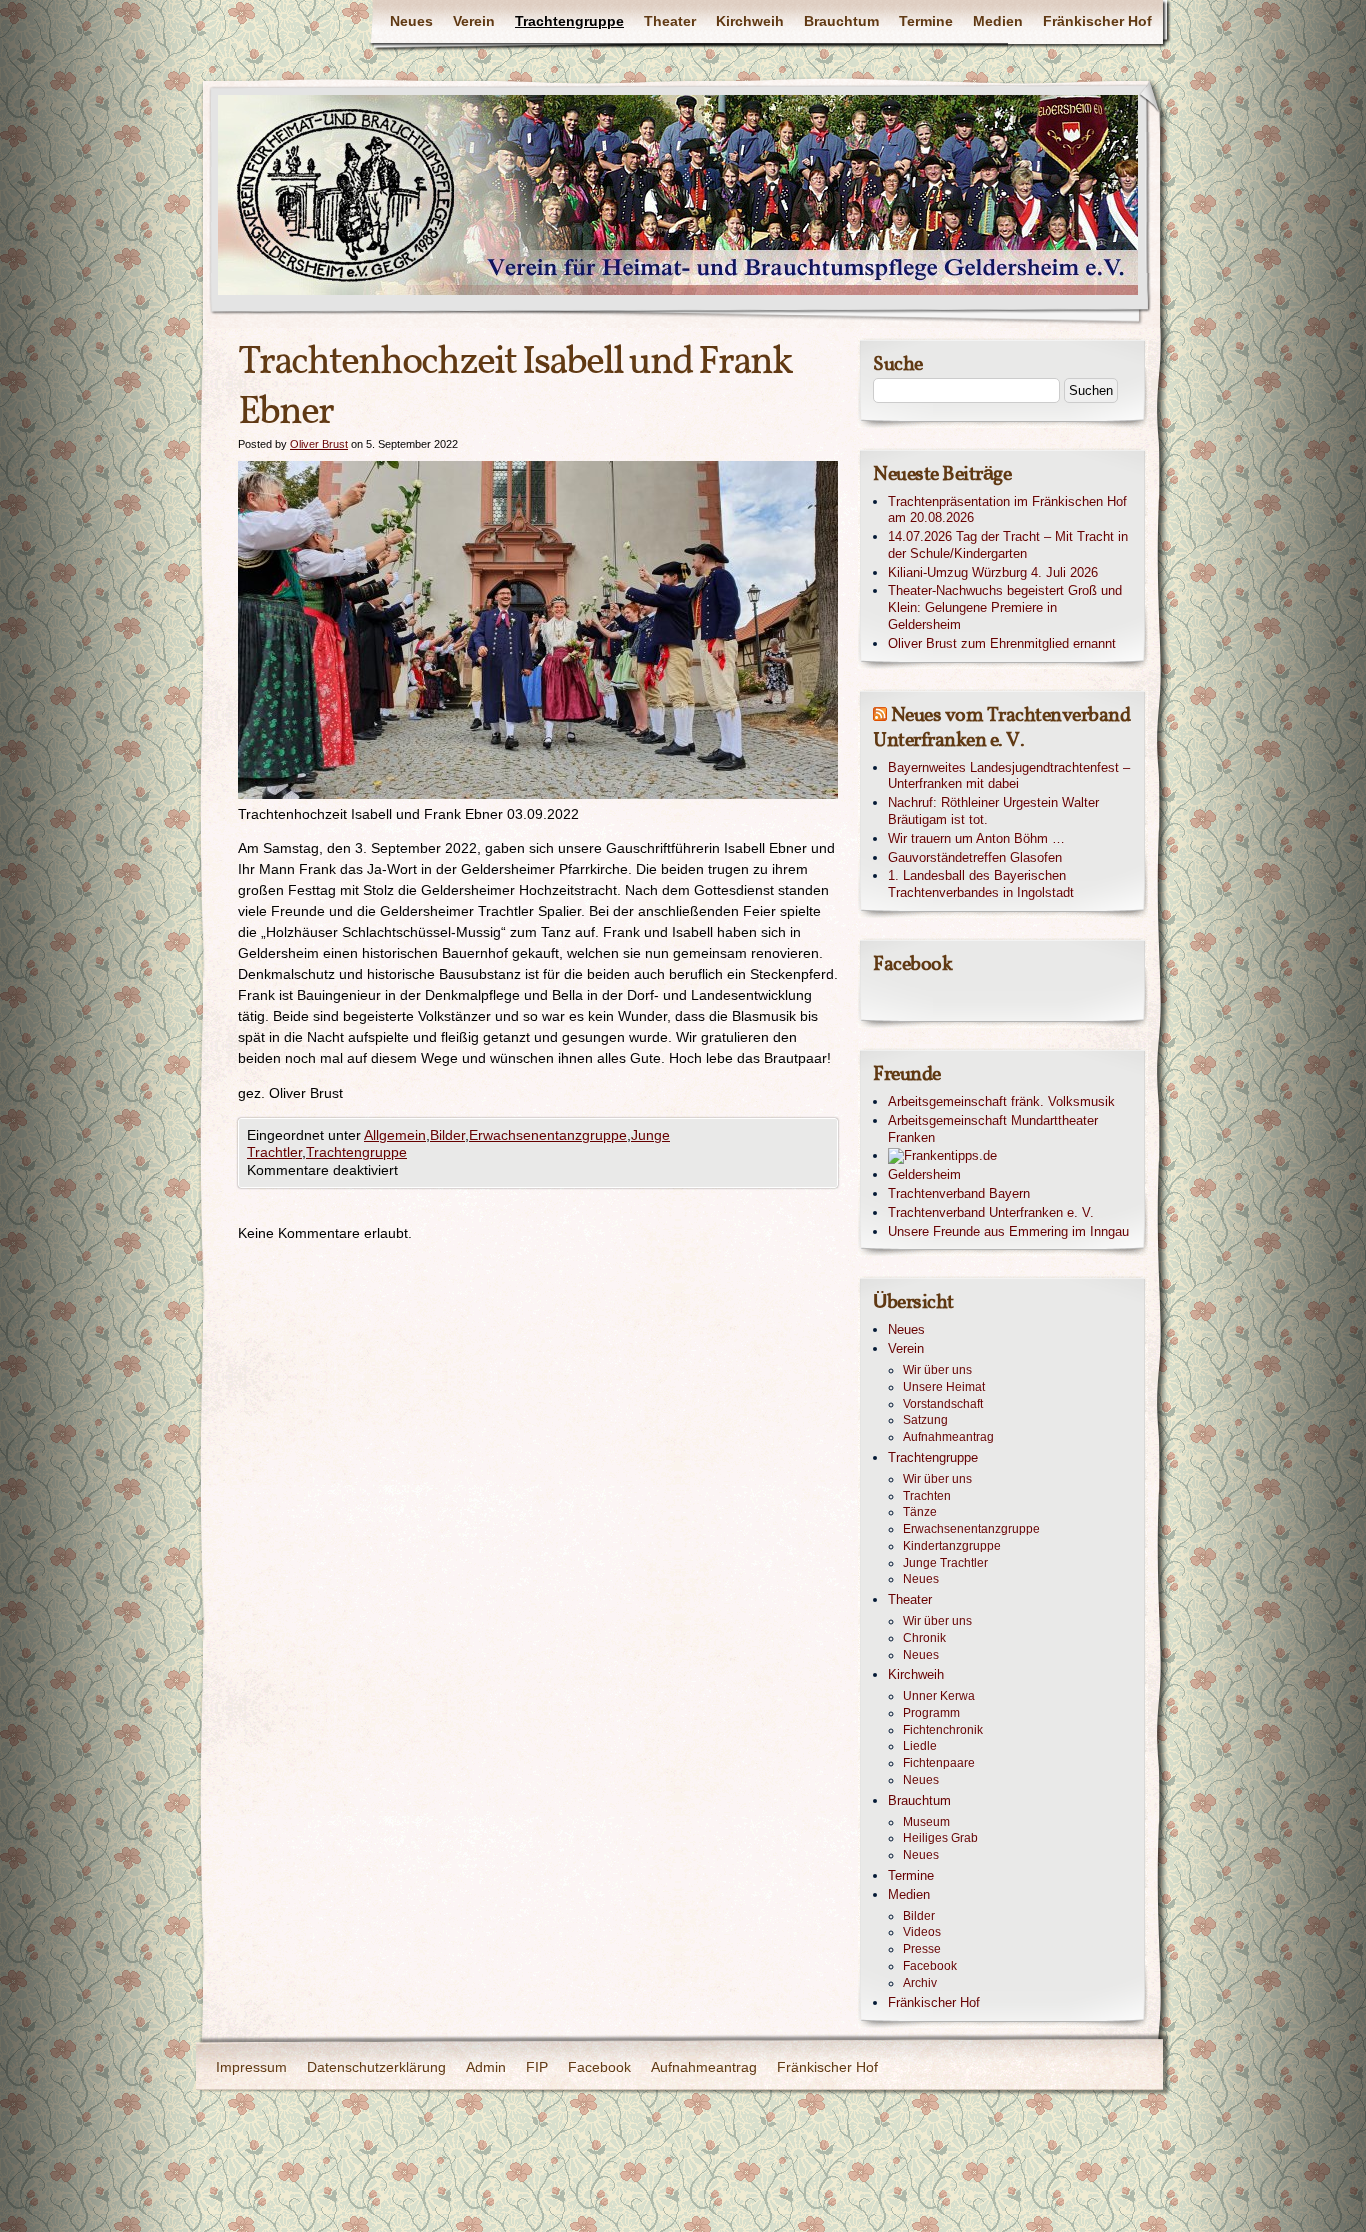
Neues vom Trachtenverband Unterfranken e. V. (1001, 728)
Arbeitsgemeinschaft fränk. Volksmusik (1001, 1101)
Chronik (924, 1638)
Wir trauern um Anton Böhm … (976, 838)
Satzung (925, 1420)
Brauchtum (841, 21)
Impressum (251, 2067)
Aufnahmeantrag (948, 1437)
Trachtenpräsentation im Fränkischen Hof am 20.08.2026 (1007, 510)
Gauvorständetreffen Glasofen (975, 857)
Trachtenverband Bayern (959, 1193)
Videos (922, 1932)
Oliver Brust (319, 444)
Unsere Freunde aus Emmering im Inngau (1008, 1231)
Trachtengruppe (569, 21)
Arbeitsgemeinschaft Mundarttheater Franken (993, 1129)
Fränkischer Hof (1097, 21)
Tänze (920, 1512)
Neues (411, 21)
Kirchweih (750, 21)
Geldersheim (924, 1174)
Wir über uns (937, 1370)
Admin (486, 2067)
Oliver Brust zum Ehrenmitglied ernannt (1002, 643)
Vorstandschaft (943, 1404)
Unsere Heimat (944, 1387)
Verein (474, 21)
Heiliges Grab (940, 1838)
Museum (926, 1822)
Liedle (920, 1746)
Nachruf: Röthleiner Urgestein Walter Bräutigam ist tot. (993, 811)
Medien (998, 21)
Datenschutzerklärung (376, 2067)
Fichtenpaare (939, 1763)
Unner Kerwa (939, 1696)
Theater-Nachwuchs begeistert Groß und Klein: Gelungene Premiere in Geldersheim (1005, 607)
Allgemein (395, 1135)
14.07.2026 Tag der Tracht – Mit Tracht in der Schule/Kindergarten (1008, 545)
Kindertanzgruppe (952, 1546)
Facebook (930, 1966)
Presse (922, 1949)
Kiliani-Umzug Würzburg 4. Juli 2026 (993, 572)
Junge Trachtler (945, 1563)
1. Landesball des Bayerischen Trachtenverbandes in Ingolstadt (981, 884)
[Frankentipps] (1010, 1156)
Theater (670, 21)
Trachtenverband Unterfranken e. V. (991, 1212)
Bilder (447, 1135)
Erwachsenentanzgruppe (548, 1135)
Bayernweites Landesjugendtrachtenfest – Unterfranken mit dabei (1009, 776)
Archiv (920, 1983)
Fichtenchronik (943, 1730)
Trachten (927, 1496)
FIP (537, 2067)
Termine (926, 21)
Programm (931, 1713)
